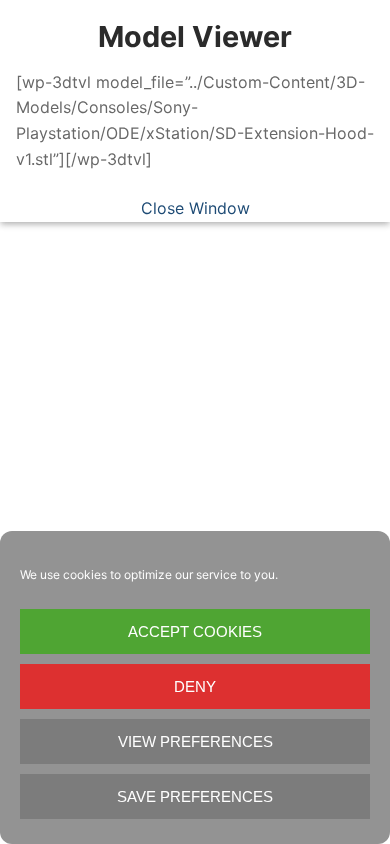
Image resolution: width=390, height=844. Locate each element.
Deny (195, 686)
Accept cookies (195, 631)
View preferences (195, 741)
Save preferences (195, 796)
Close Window (195, 208)
